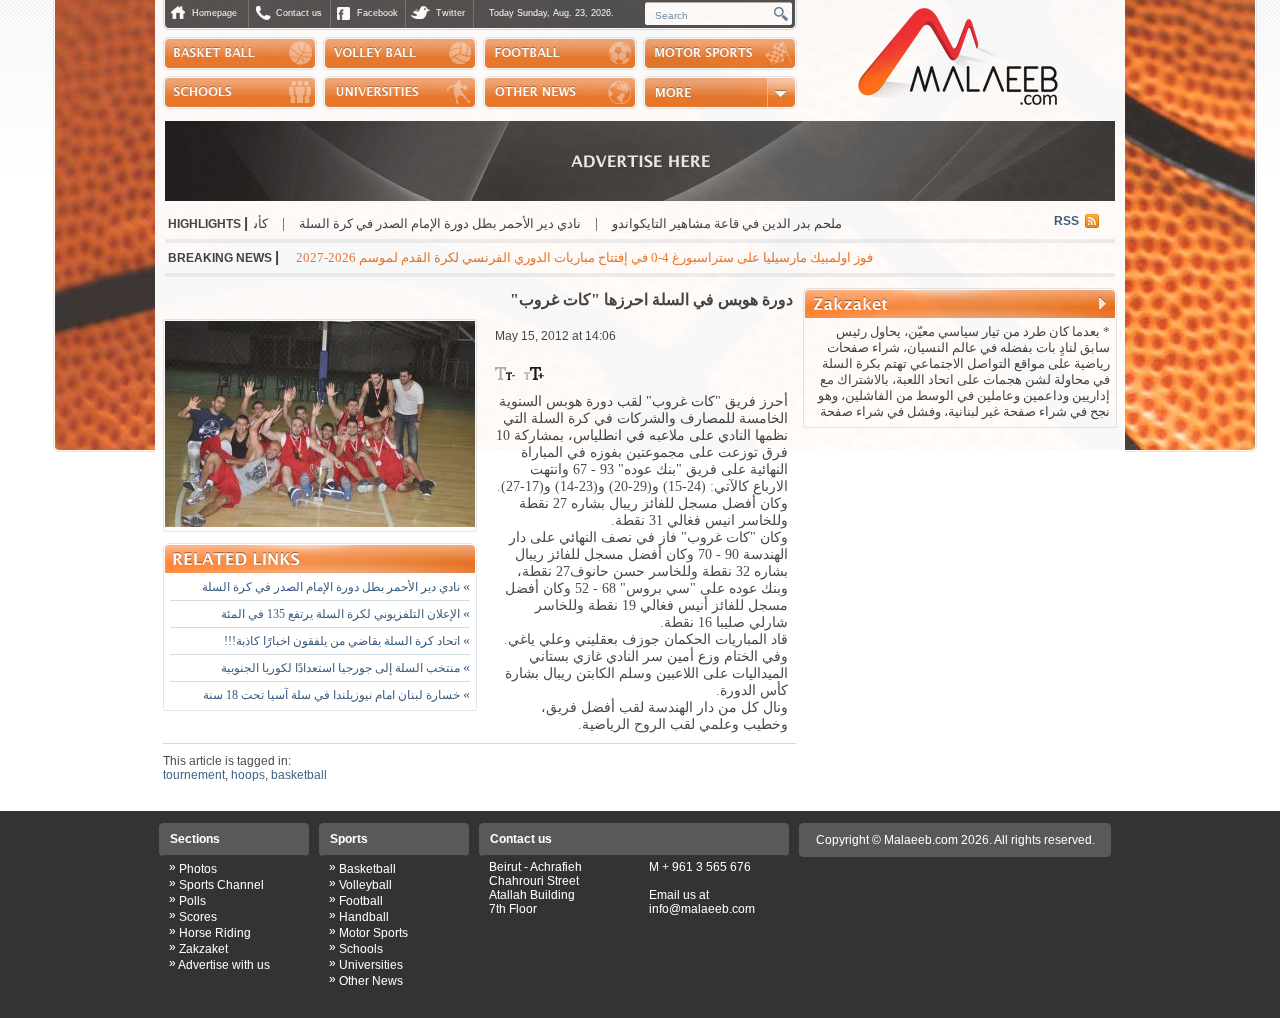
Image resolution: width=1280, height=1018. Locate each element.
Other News (371, 981)
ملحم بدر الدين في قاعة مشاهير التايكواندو (783, 223)
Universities (371, 965)
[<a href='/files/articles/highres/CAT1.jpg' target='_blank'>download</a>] (320, 425)
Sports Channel (221, 885)
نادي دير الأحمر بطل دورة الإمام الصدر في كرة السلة (496, 223)
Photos (198, 869)
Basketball (367, 869)
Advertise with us (224, 965)
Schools (361, 949)
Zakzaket (203, 949)
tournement (194, 775)
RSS (1066, 221)
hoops (248, 775)
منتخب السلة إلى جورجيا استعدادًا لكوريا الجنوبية (345, 668)
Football (361, 901)
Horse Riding (215, 933)
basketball (299, 775)
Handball (364, 917)
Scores (198, 917)
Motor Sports (373, 933)
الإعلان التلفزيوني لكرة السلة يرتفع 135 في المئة (345, 614)
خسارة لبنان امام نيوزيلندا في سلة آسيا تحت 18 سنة (336, 695)
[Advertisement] (960, 564)
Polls (192, 901)
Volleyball (365, 885)
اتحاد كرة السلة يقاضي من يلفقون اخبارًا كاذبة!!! (347, 641)
